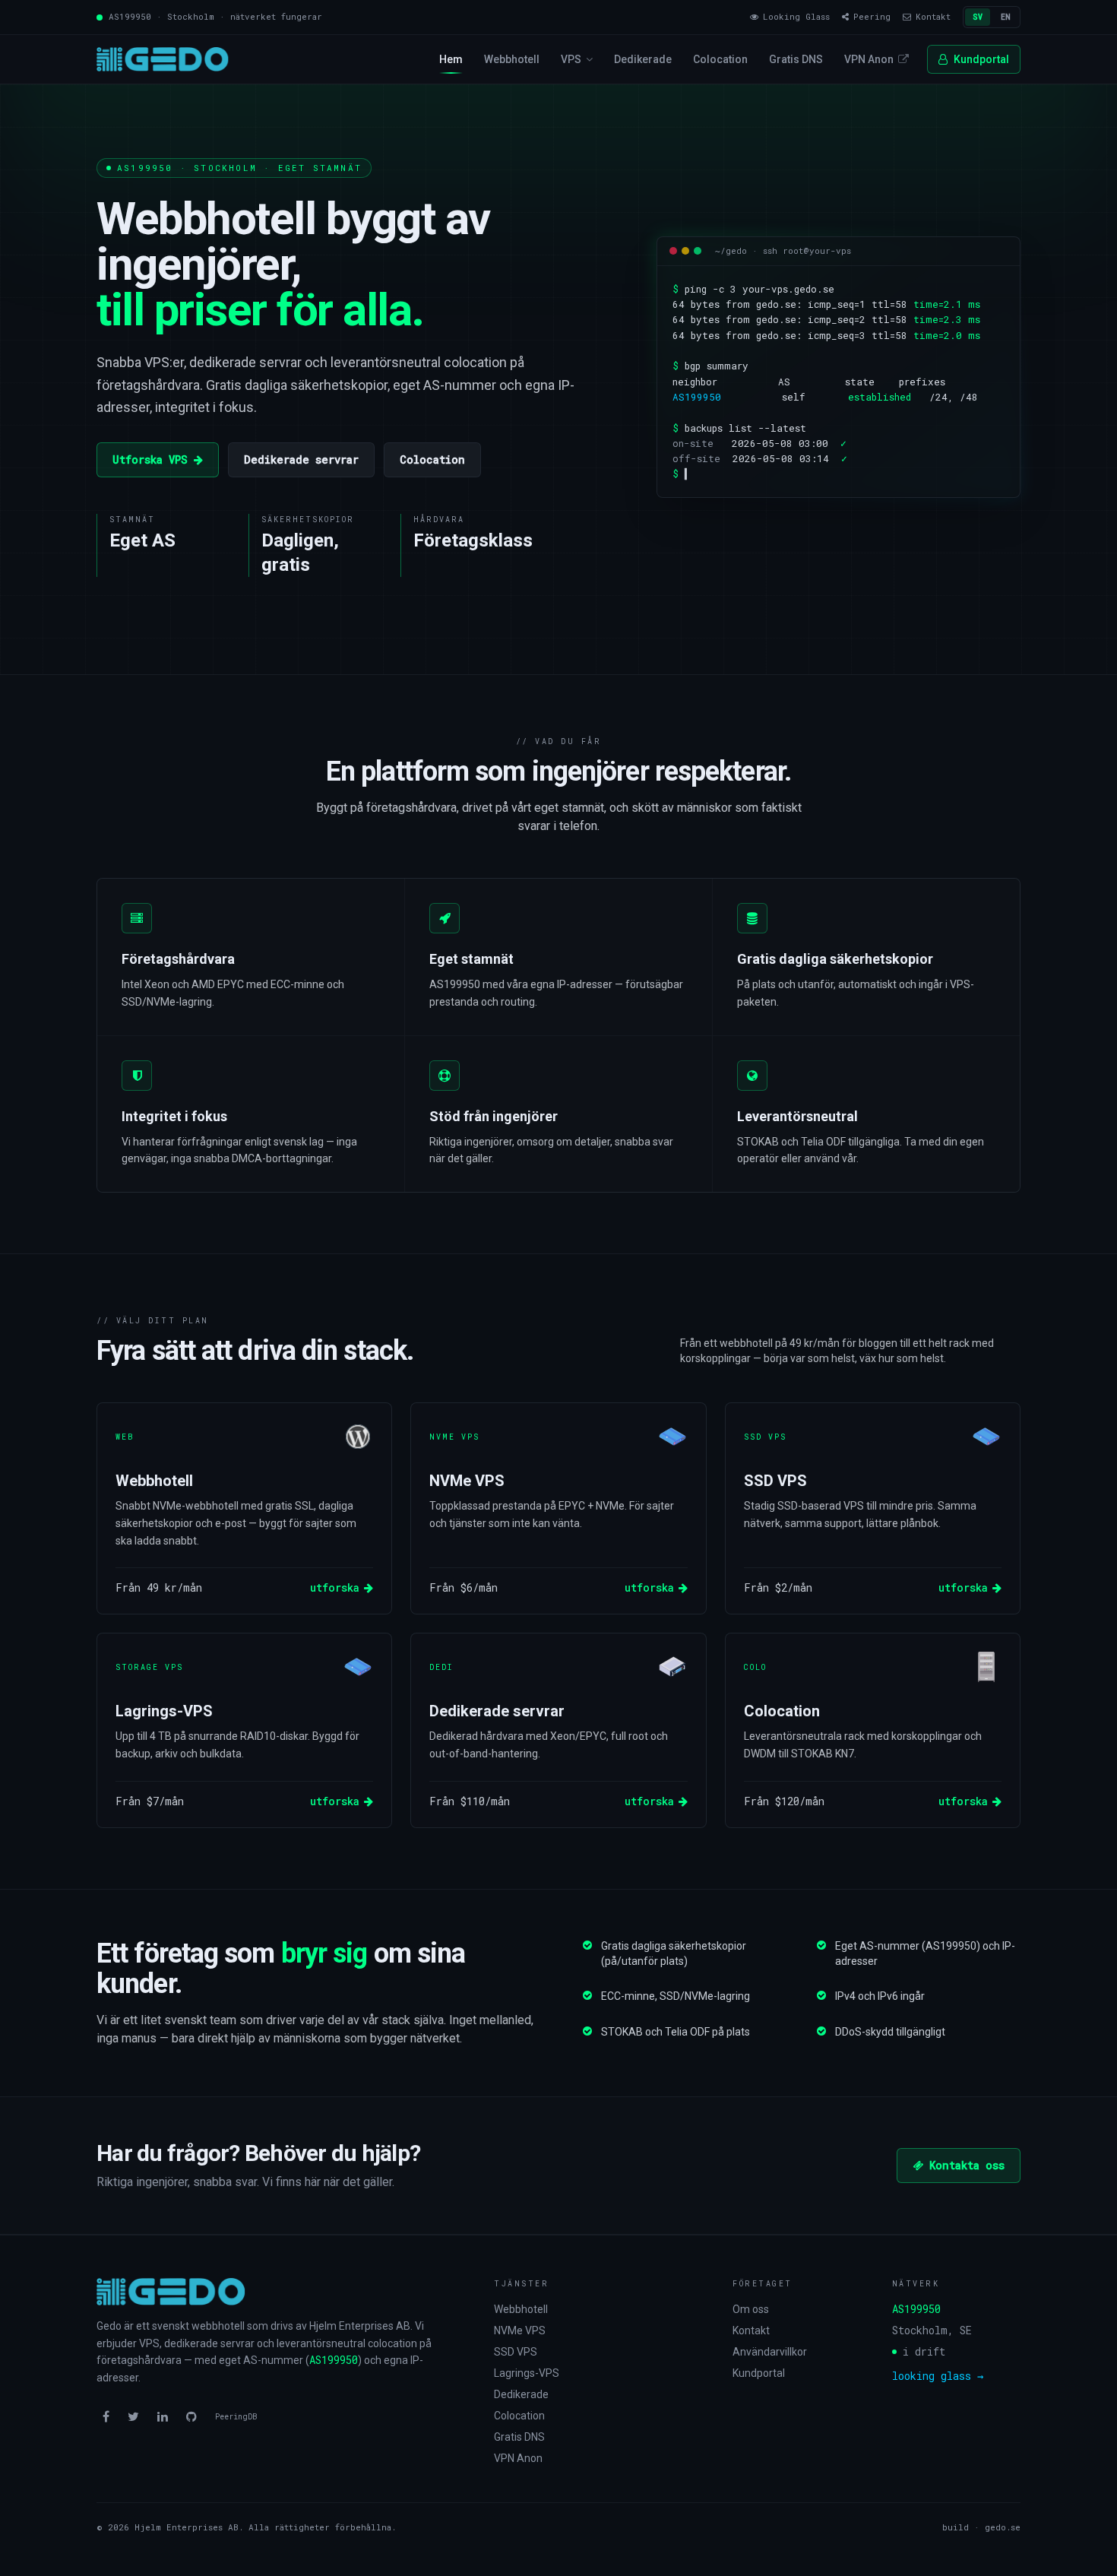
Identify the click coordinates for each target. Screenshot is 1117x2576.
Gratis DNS (796, 59)
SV (978, 17)
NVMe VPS (520, 2330)
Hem (451, 59)
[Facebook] (106, 2417)
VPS (571, 59)
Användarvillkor (770, 2352)
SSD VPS (516, 2352)
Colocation (720, 59)
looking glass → (938, 2376)
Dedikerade (643, 59)
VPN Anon (869, 59)
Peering (872, 16)
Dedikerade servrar (301, 459)
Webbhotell (512, 59)
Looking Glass (796, 16)
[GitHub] (191, 2417)
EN (1006, 17)
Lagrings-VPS (527, 2373)
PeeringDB (236, 2417)
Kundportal (981, 59)
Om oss (751, 2309)
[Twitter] (133, 2417)
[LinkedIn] (163, 2417)
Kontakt (751, 2330)
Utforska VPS (150, 459)
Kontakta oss (967, 2165)
